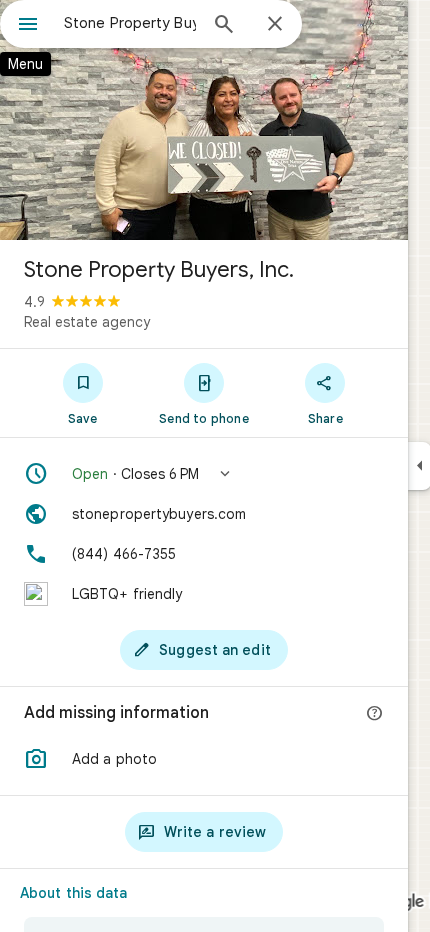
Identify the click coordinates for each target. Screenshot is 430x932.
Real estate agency (87, 322)
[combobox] (130, 23)
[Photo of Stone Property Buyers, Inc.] (204, 120)
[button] (204, 474)
